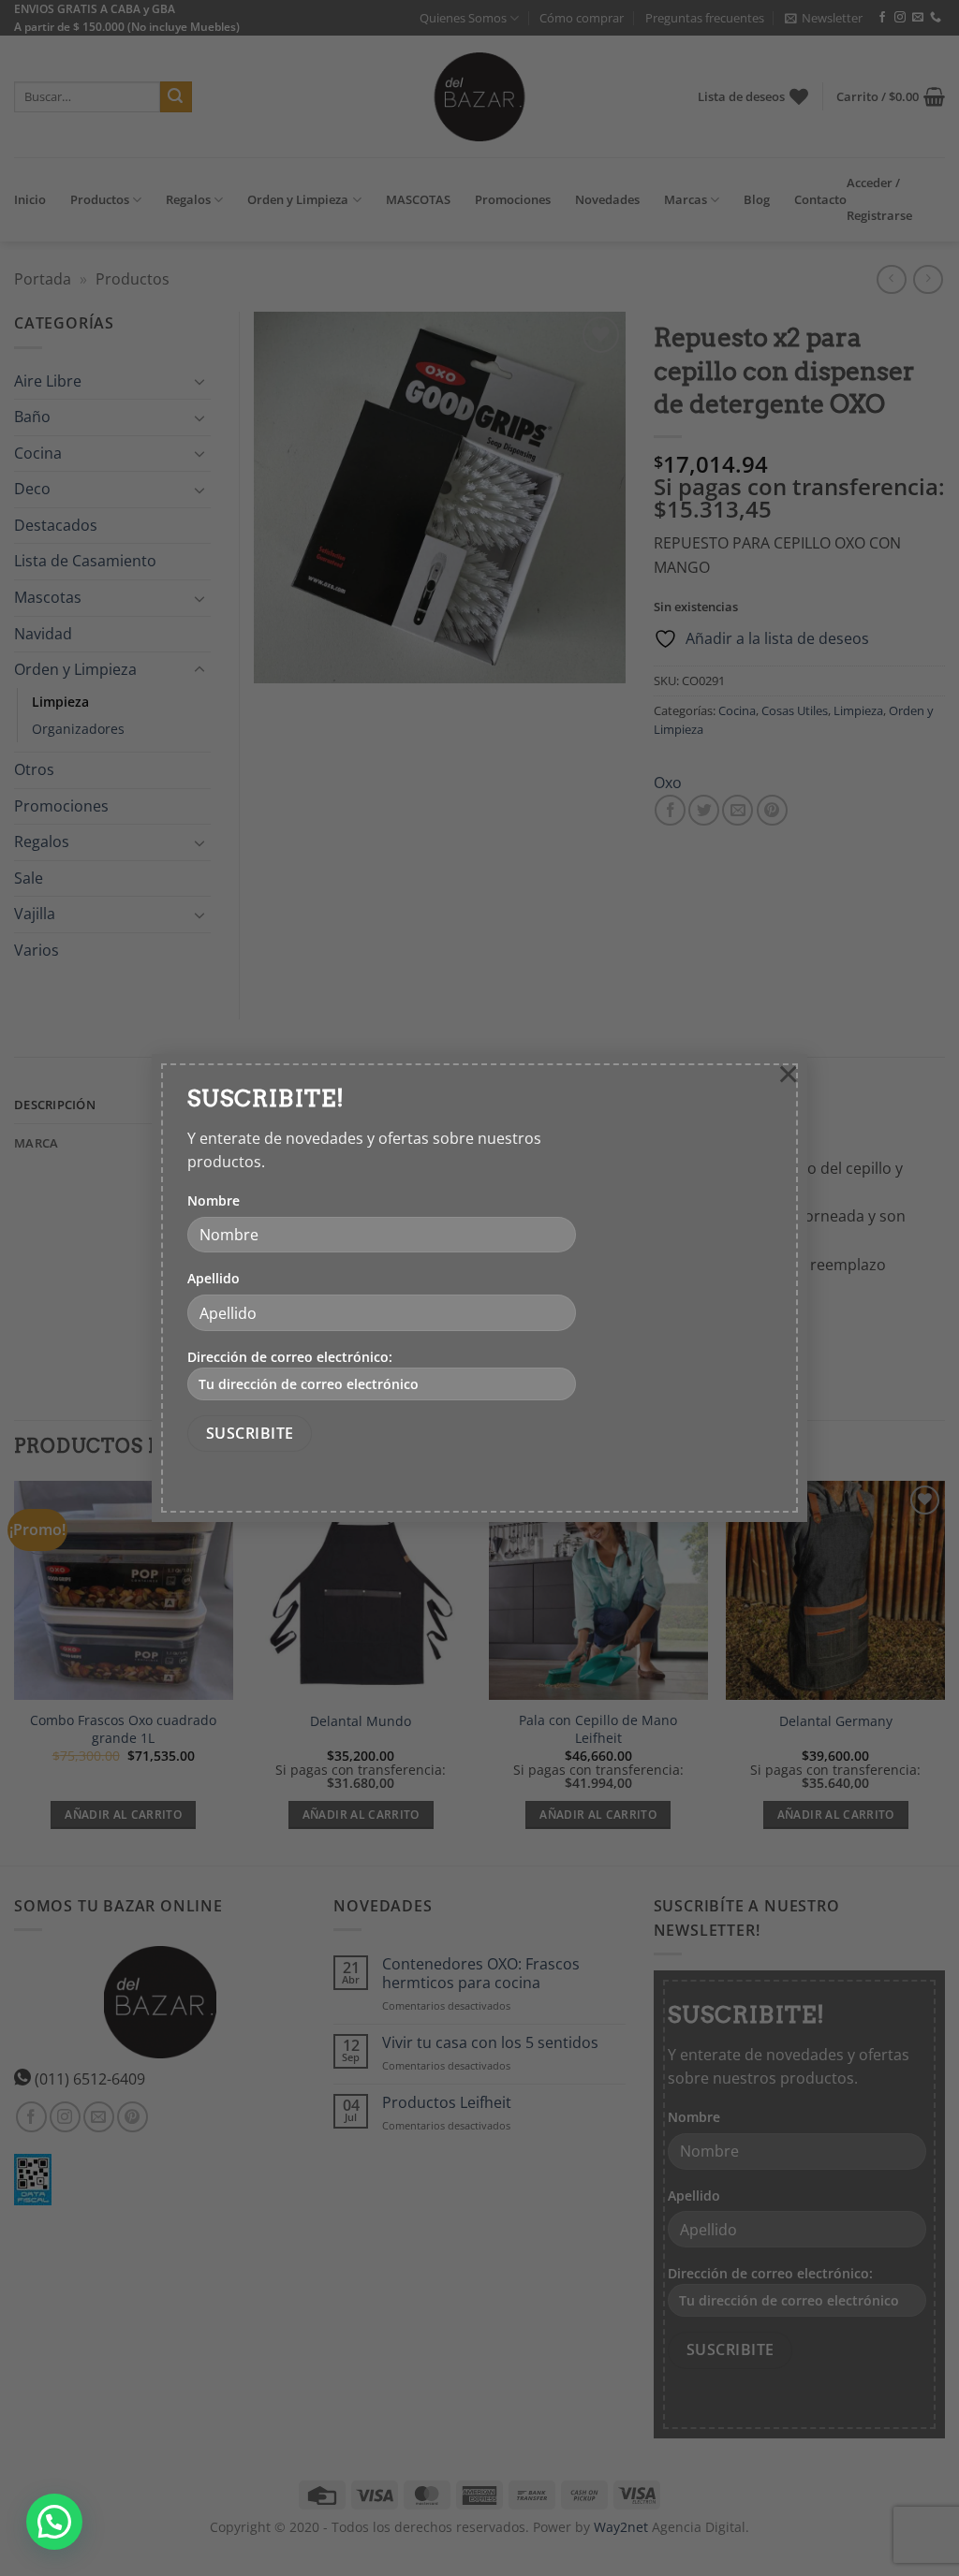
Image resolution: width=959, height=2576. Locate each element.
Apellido (214, 1278)
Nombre (214, 1200)
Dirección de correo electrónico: (290, 1357)
